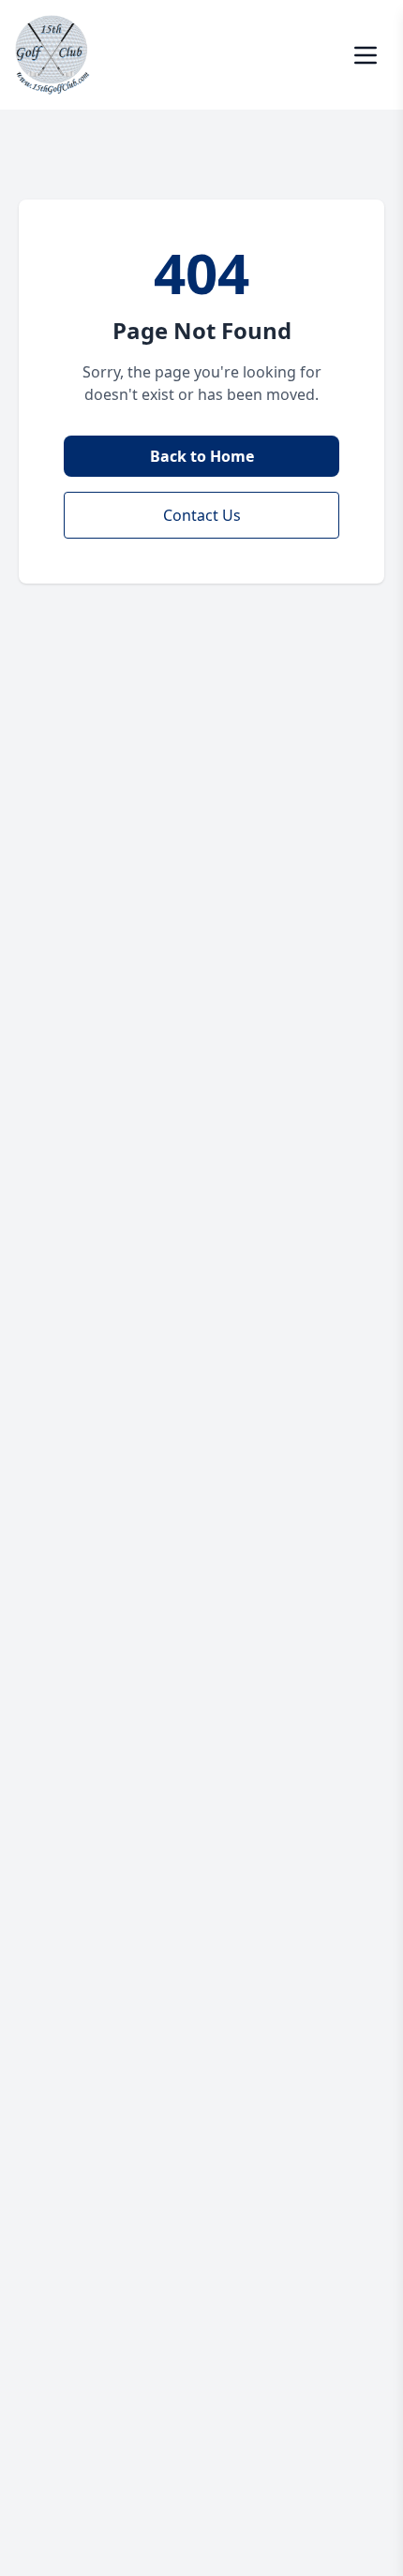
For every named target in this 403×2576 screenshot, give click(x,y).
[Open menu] (366, 55)
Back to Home (202, 456)
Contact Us (202, 515)
